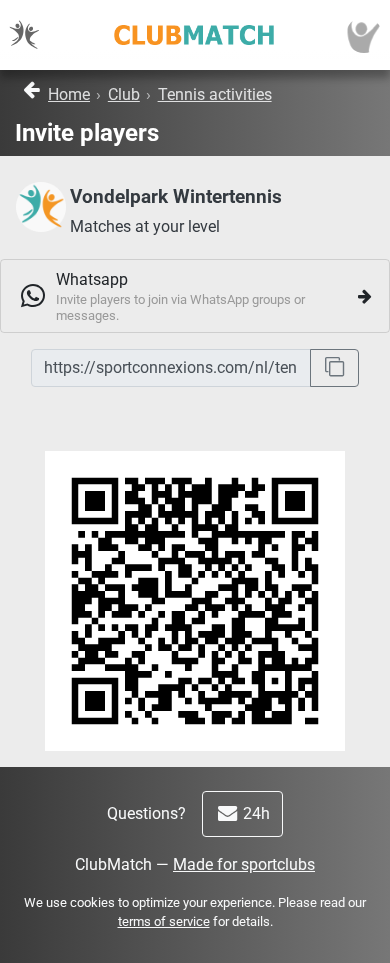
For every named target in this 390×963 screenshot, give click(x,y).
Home (69, 94)
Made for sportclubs (244, 864)
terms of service (164, 921)
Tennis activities (215, 94)
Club (124, 94)
